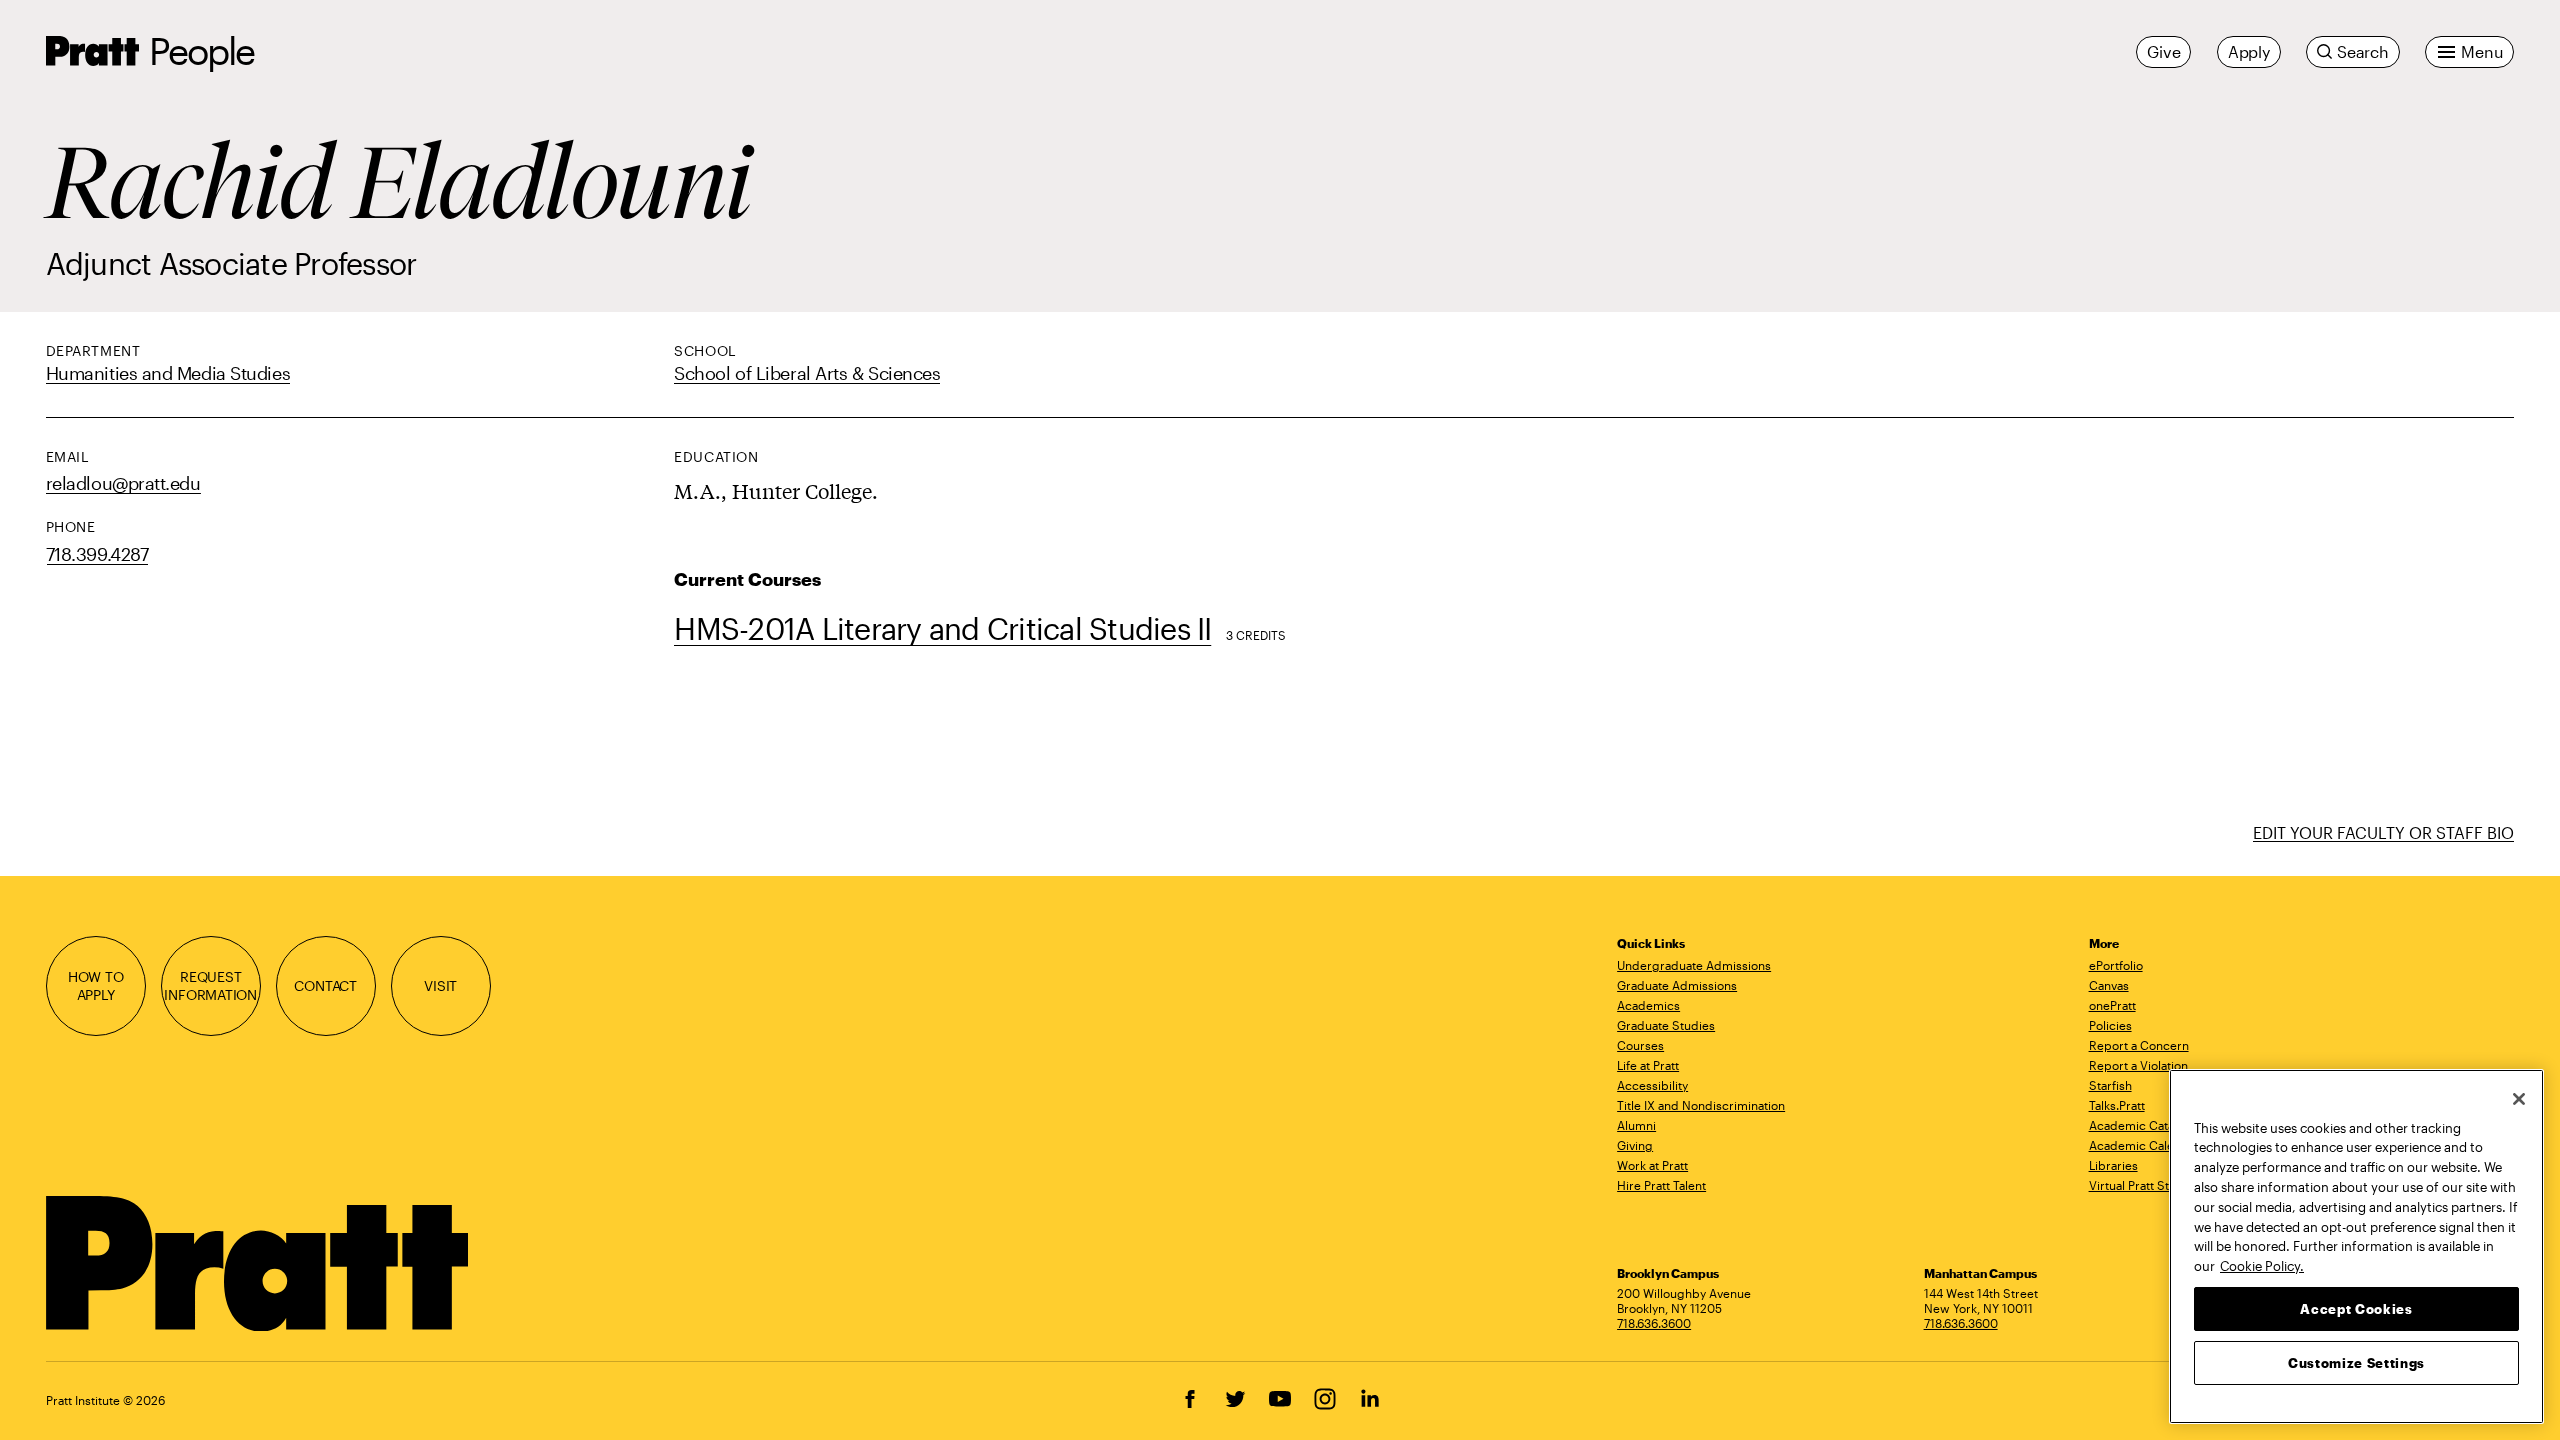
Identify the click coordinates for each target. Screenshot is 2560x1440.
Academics (1648, 1005)
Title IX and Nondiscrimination (1701, 1105)
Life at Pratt (1648, 1065)
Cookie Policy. (2262, 1265)
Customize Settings (2356, 1362)
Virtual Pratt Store (2138, 1185)
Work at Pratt (1652, 1165)
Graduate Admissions (1677, 985)
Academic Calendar (2144, 1145)
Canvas (2109, 985)
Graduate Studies (1666, 1025)
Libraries (2113, 1165)
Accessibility (1652, 1085)
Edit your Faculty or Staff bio (2383, 832)
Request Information (210, 985)
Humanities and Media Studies (168, 373)
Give (2163, 51)
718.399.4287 (97, 554)
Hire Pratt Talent (1661, 1185)
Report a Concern (2139, 1045)
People (202, 50)
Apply (2249, 51)
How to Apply (96, 985)
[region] (2356, 1246)
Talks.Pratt (2117, 1105)
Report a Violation (2138, 1065)
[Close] (2519, 1099)
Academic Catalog (2140, 1125)
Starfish (2110, 1085)
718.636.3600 (1654, 1323)
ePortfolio (2116, 965)
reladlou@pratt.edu (123, 483)
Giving (1635, 1145)
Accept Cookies (2356, 1308)
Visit (440, 985)
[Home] (259, 1264)
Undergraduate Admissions (1694, 965)
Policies (2110, 1025)
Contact (325, 985)
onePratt (2112, 1005)
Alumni (1636, 1125)
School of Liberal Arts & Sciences (807, 373)
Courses (1640, 1045)
